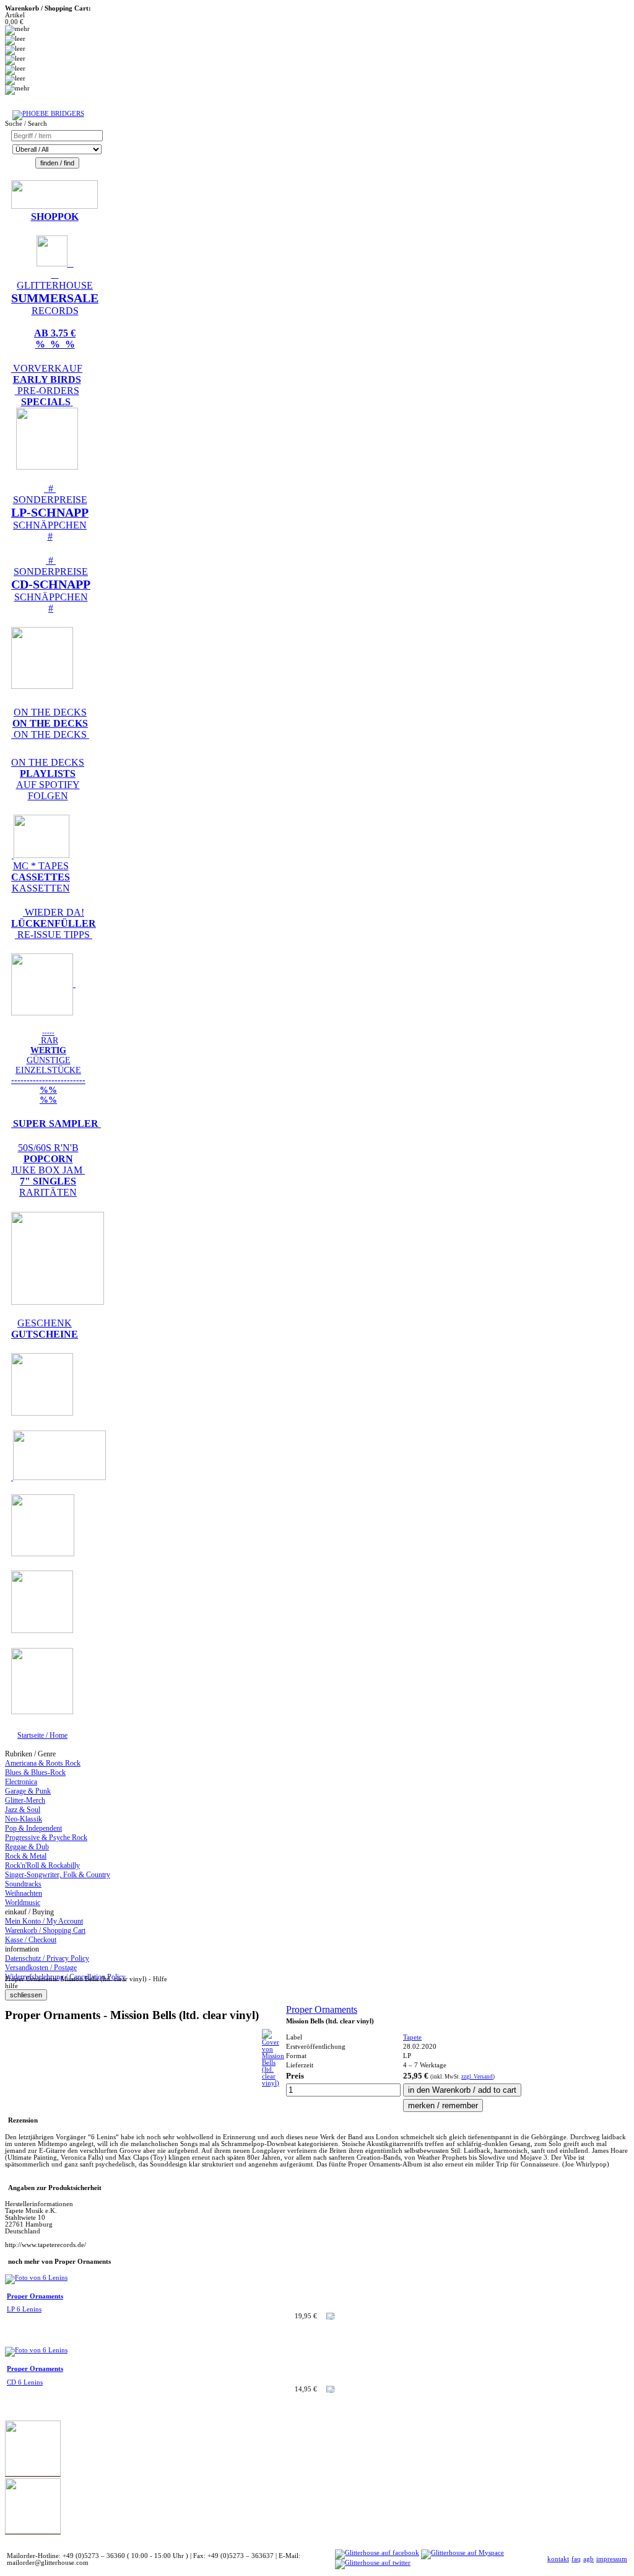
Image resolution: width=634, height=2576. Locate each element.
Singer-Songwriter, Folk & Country (58, 1875)
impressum (612, 2559)
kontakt (558, 2559)
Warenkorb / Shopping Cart (45, 1930)
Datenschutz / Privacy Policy (47, 1958)
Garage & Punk (28, 1791)
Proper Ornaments (322, 2009)
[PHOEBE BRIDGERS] (48, 114)
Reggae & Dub (27, 1847)
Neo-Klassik (24, 1819)
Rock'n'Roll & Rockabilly (42, 1865)
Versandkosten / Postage (41, 1968)
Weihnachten (24, 1893)
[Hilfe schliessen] (26, 1995)
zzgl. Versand (477, 2077)
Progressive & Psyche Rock (46, 1838)
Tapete (412, 2037)
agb (588, 2559)
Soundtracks (23, 1884)
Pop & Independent (33, 1828)
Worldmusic (23, 1903)
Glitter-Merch (25, 1800)
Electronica (21, 1782)
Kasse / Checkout (31, 1940)
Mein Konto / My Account (44, 1921)
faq (576, 2559)
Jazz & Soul (23, 1810)
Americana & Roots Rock (43, 1763)
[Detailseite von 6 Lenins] (36, 2278)
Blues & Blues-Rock (35, 1772)
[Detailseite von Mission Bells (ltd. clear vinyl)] (273, 2083)
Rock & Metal (26, 1856)
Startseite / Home (42, 1735)
